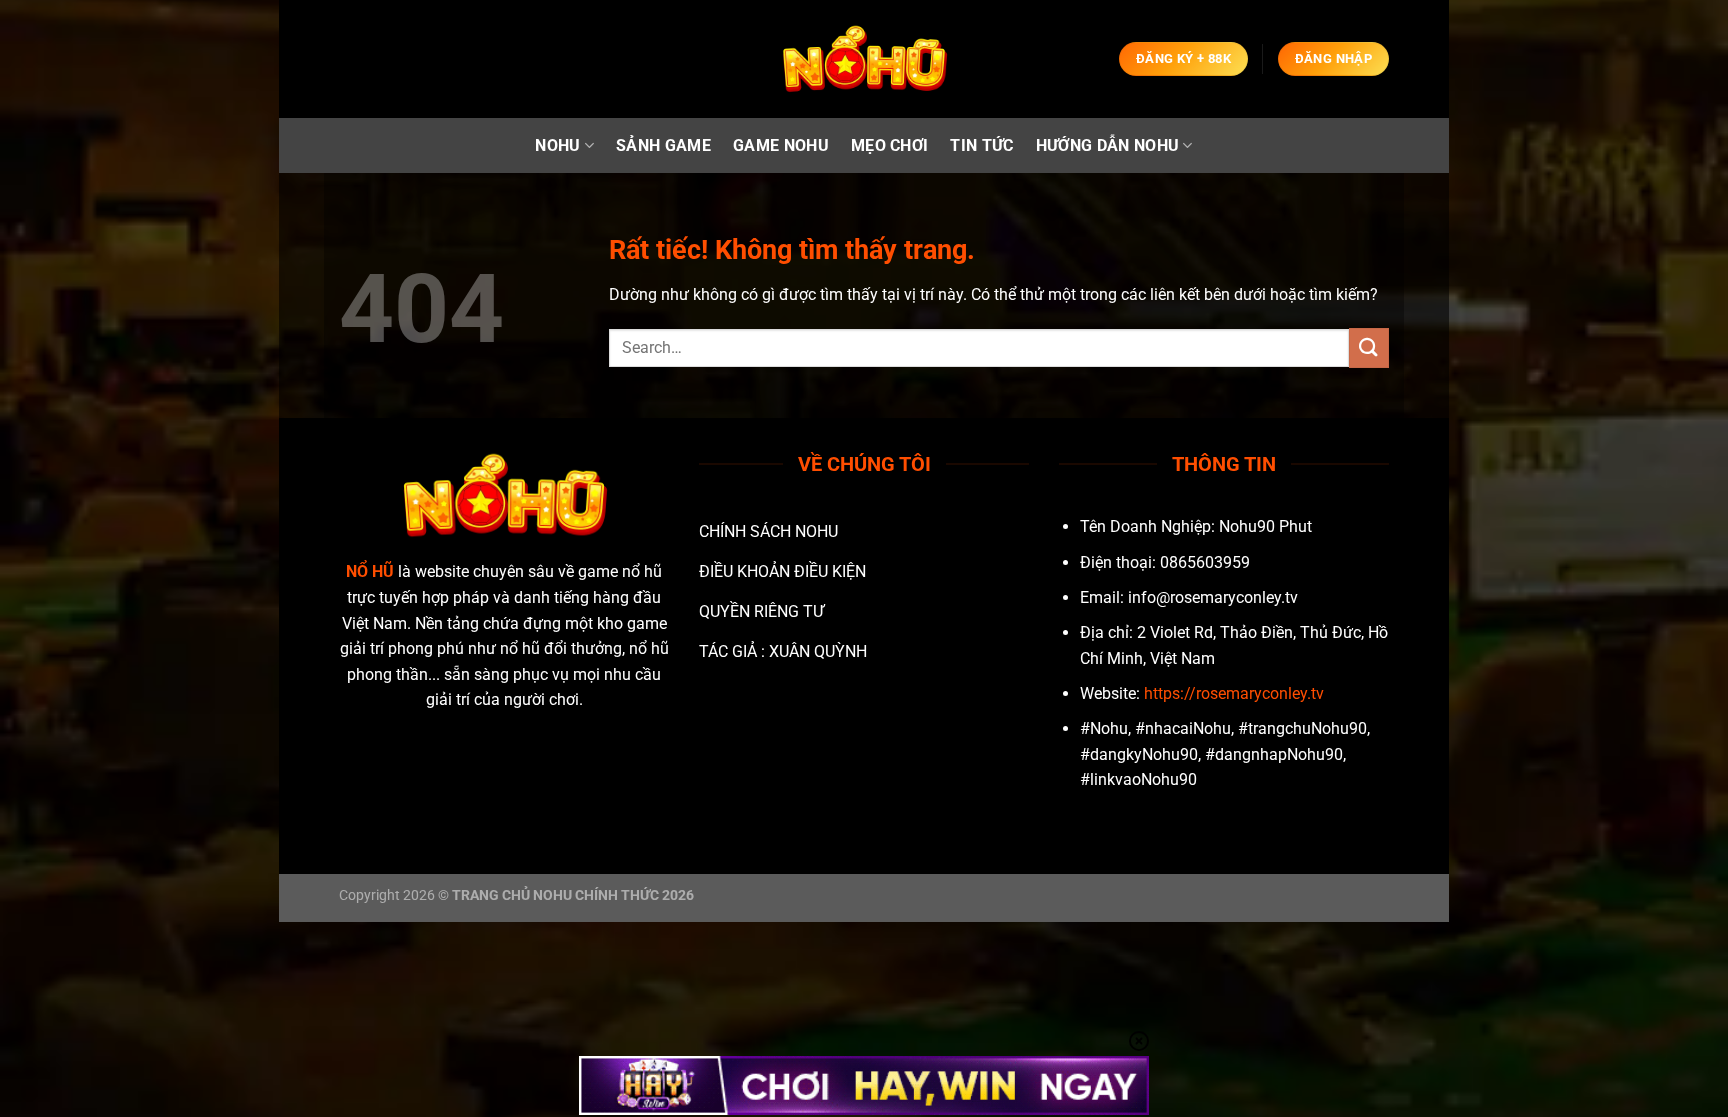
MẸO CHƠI (890, 145)
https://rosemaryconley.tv (1234, 693)
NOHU (557, 145)
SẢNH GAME (663, 145)
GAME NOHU (781, 145)
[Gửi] (1369, 347)
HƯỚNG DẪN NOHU (1107, 145)
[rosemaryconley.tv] (864, 59)
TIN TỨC (981, 145)
